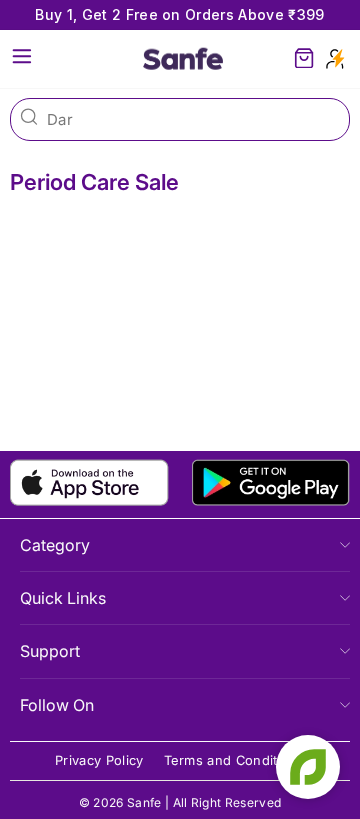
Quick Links (63, 598)
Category (55, 545)
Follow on (57, 705)
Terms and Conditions (234, 760)
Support (50, 651)
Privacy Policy (99, 760)
